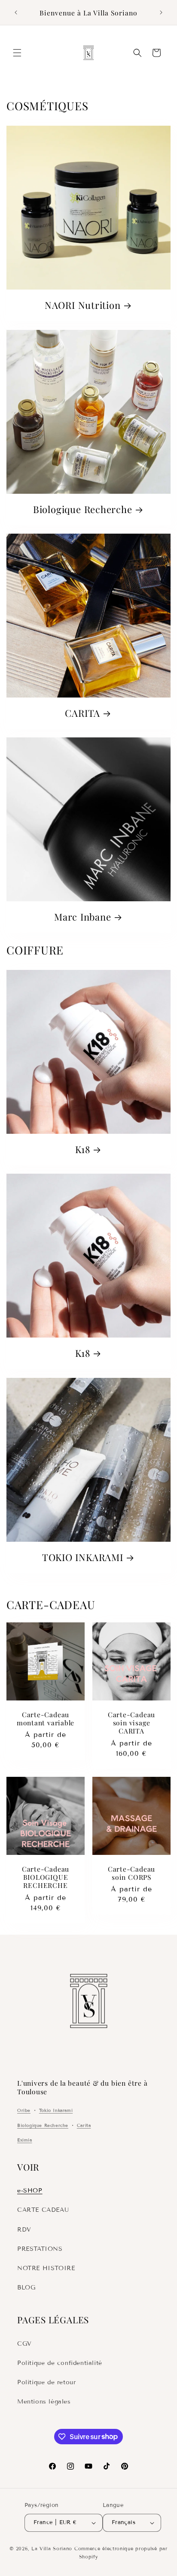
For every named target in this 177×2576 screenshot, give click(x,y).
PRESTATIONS (40, 2249)
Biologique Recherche (83, 509)
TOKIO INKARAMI (83, 1557)
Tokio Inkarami (56, 2110)
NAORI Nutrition (83, 305)
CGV (24, 2344)
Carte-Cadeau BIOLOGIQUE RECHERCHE (46, 1877)
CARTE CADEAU (43, 2210)
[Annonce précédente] (16, 12)
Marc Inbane (83, 917)
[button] (17, 53)
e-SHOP (30, 2191)
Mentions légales (44, 2402)
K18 (83, 1149)
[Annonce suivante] (161, 12)
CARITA (82, 713)
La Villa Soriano (52, 2549)
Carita (84, 2125)
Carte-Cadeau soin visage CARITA (131, 1723)
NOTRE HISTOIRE (46, 2268)
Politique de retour (46, 2382)
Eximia (25, 2140)
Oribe (24, 2110)
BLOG (26, 2288)
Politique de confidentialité (60, 2363)
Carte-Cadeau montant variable (46, 1718)
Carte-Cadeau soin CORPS (131, 1873)
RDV (24, 2230)
